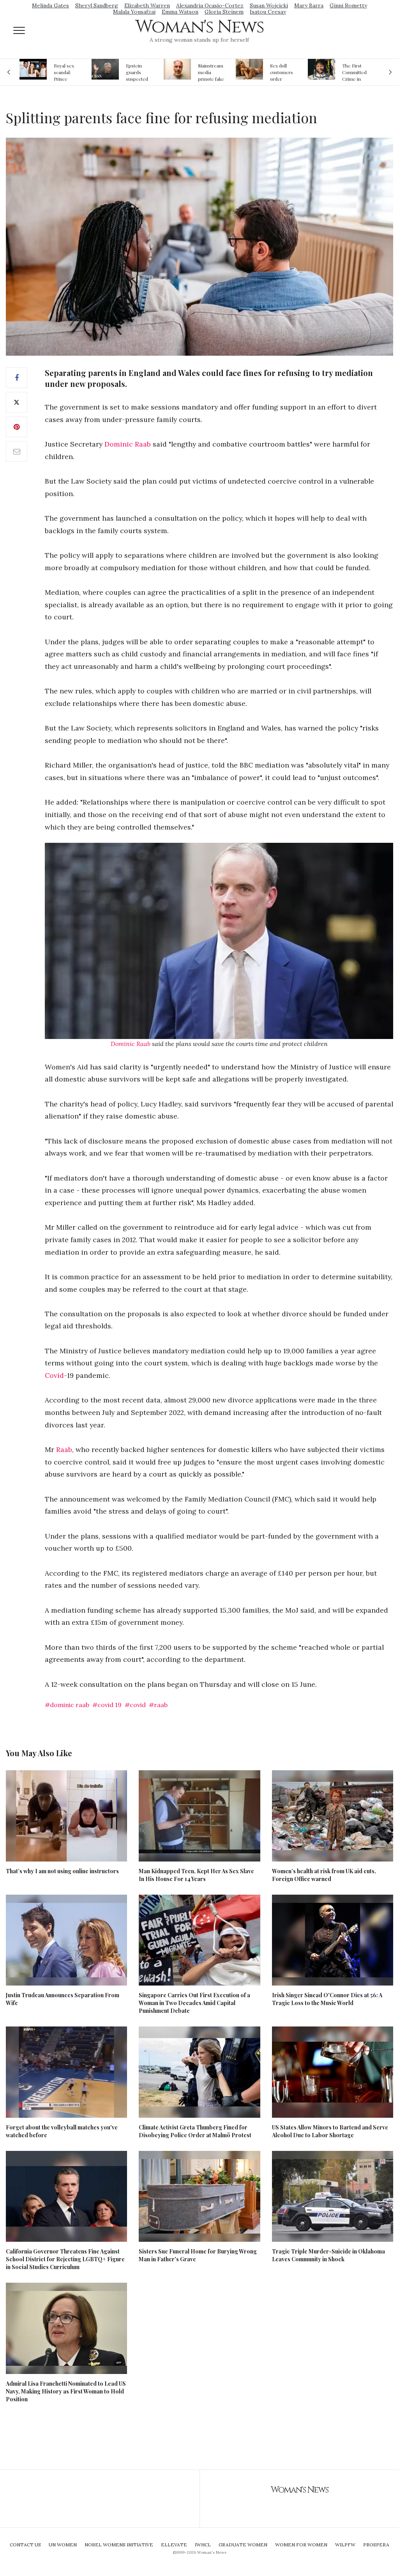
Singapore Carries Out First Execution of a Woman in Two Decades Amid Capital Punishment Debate (194, 2003)
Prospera (376, 2545)
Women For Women (301, 2545)
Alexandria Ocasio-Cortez (210, 5)
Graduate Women (243, 2545)
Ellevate (174, 2545)
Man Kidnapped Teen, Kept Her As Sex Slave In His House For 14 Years (196, 1875)
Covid (54, 1375)
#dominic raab (67, 1705)
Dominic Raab (128, 444)
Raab (64, 1449)
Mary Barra (309, 5)
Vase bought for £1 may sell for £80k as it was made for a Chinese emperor (355, 72)
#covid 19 (107, 1705)
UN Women (63, 2545)
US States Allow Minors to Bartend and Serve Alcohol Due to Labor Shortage (330, 2131)
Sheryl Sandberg (97, 5)
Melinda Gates (50, 5)
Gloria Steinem (224, 12)
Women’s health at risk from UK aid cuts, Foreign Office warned (324, 1875)
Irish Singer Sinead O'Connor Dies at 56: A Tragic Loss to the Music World (327, 1999)
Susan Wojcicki (269, 5)
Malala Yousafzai (134, 12)
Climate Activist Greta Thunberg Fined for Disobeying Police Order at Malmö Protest (195, 2131)
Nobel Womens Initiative (119, 2545)
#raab (158, 1705)
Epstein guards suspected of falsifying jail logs (66, 72)
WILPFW (345, 2545)
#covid (135, 1705)
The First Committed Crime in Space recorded (282, 72)
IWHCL (203, 2545)
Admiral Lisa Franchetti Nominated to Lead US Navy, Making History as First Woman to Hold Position (66, 2391)
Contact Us (25, 2545)
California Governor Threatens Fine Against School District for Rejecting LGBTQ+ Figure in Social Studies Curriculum (65, 2259)
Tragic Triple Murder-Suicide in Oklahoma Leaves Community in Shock (328, 2255)
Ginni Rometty (348, 5)
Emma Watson (180, 12)
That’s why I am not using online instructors (62, 1871)
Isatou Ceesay (268, 12)
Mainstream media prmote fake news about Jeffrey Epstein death (139, 72)
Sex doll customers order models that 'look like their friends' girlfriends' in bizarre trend (211, 72)
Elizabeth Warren (147, 5)
